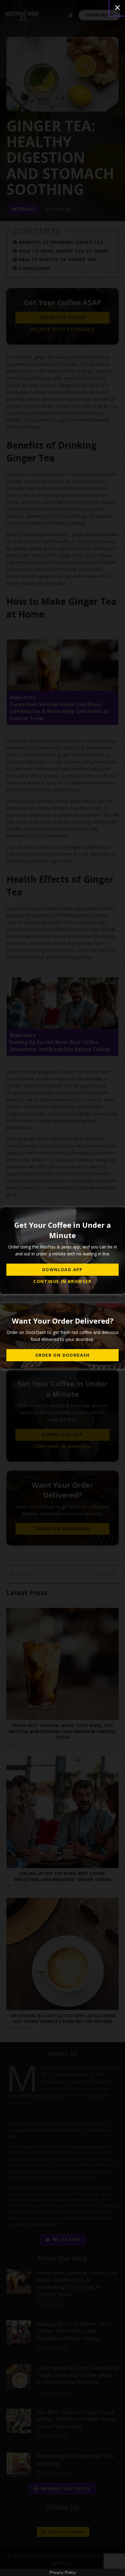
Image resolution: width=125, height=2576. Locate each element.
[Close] (117, 8)
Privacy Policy (63, 2572)
